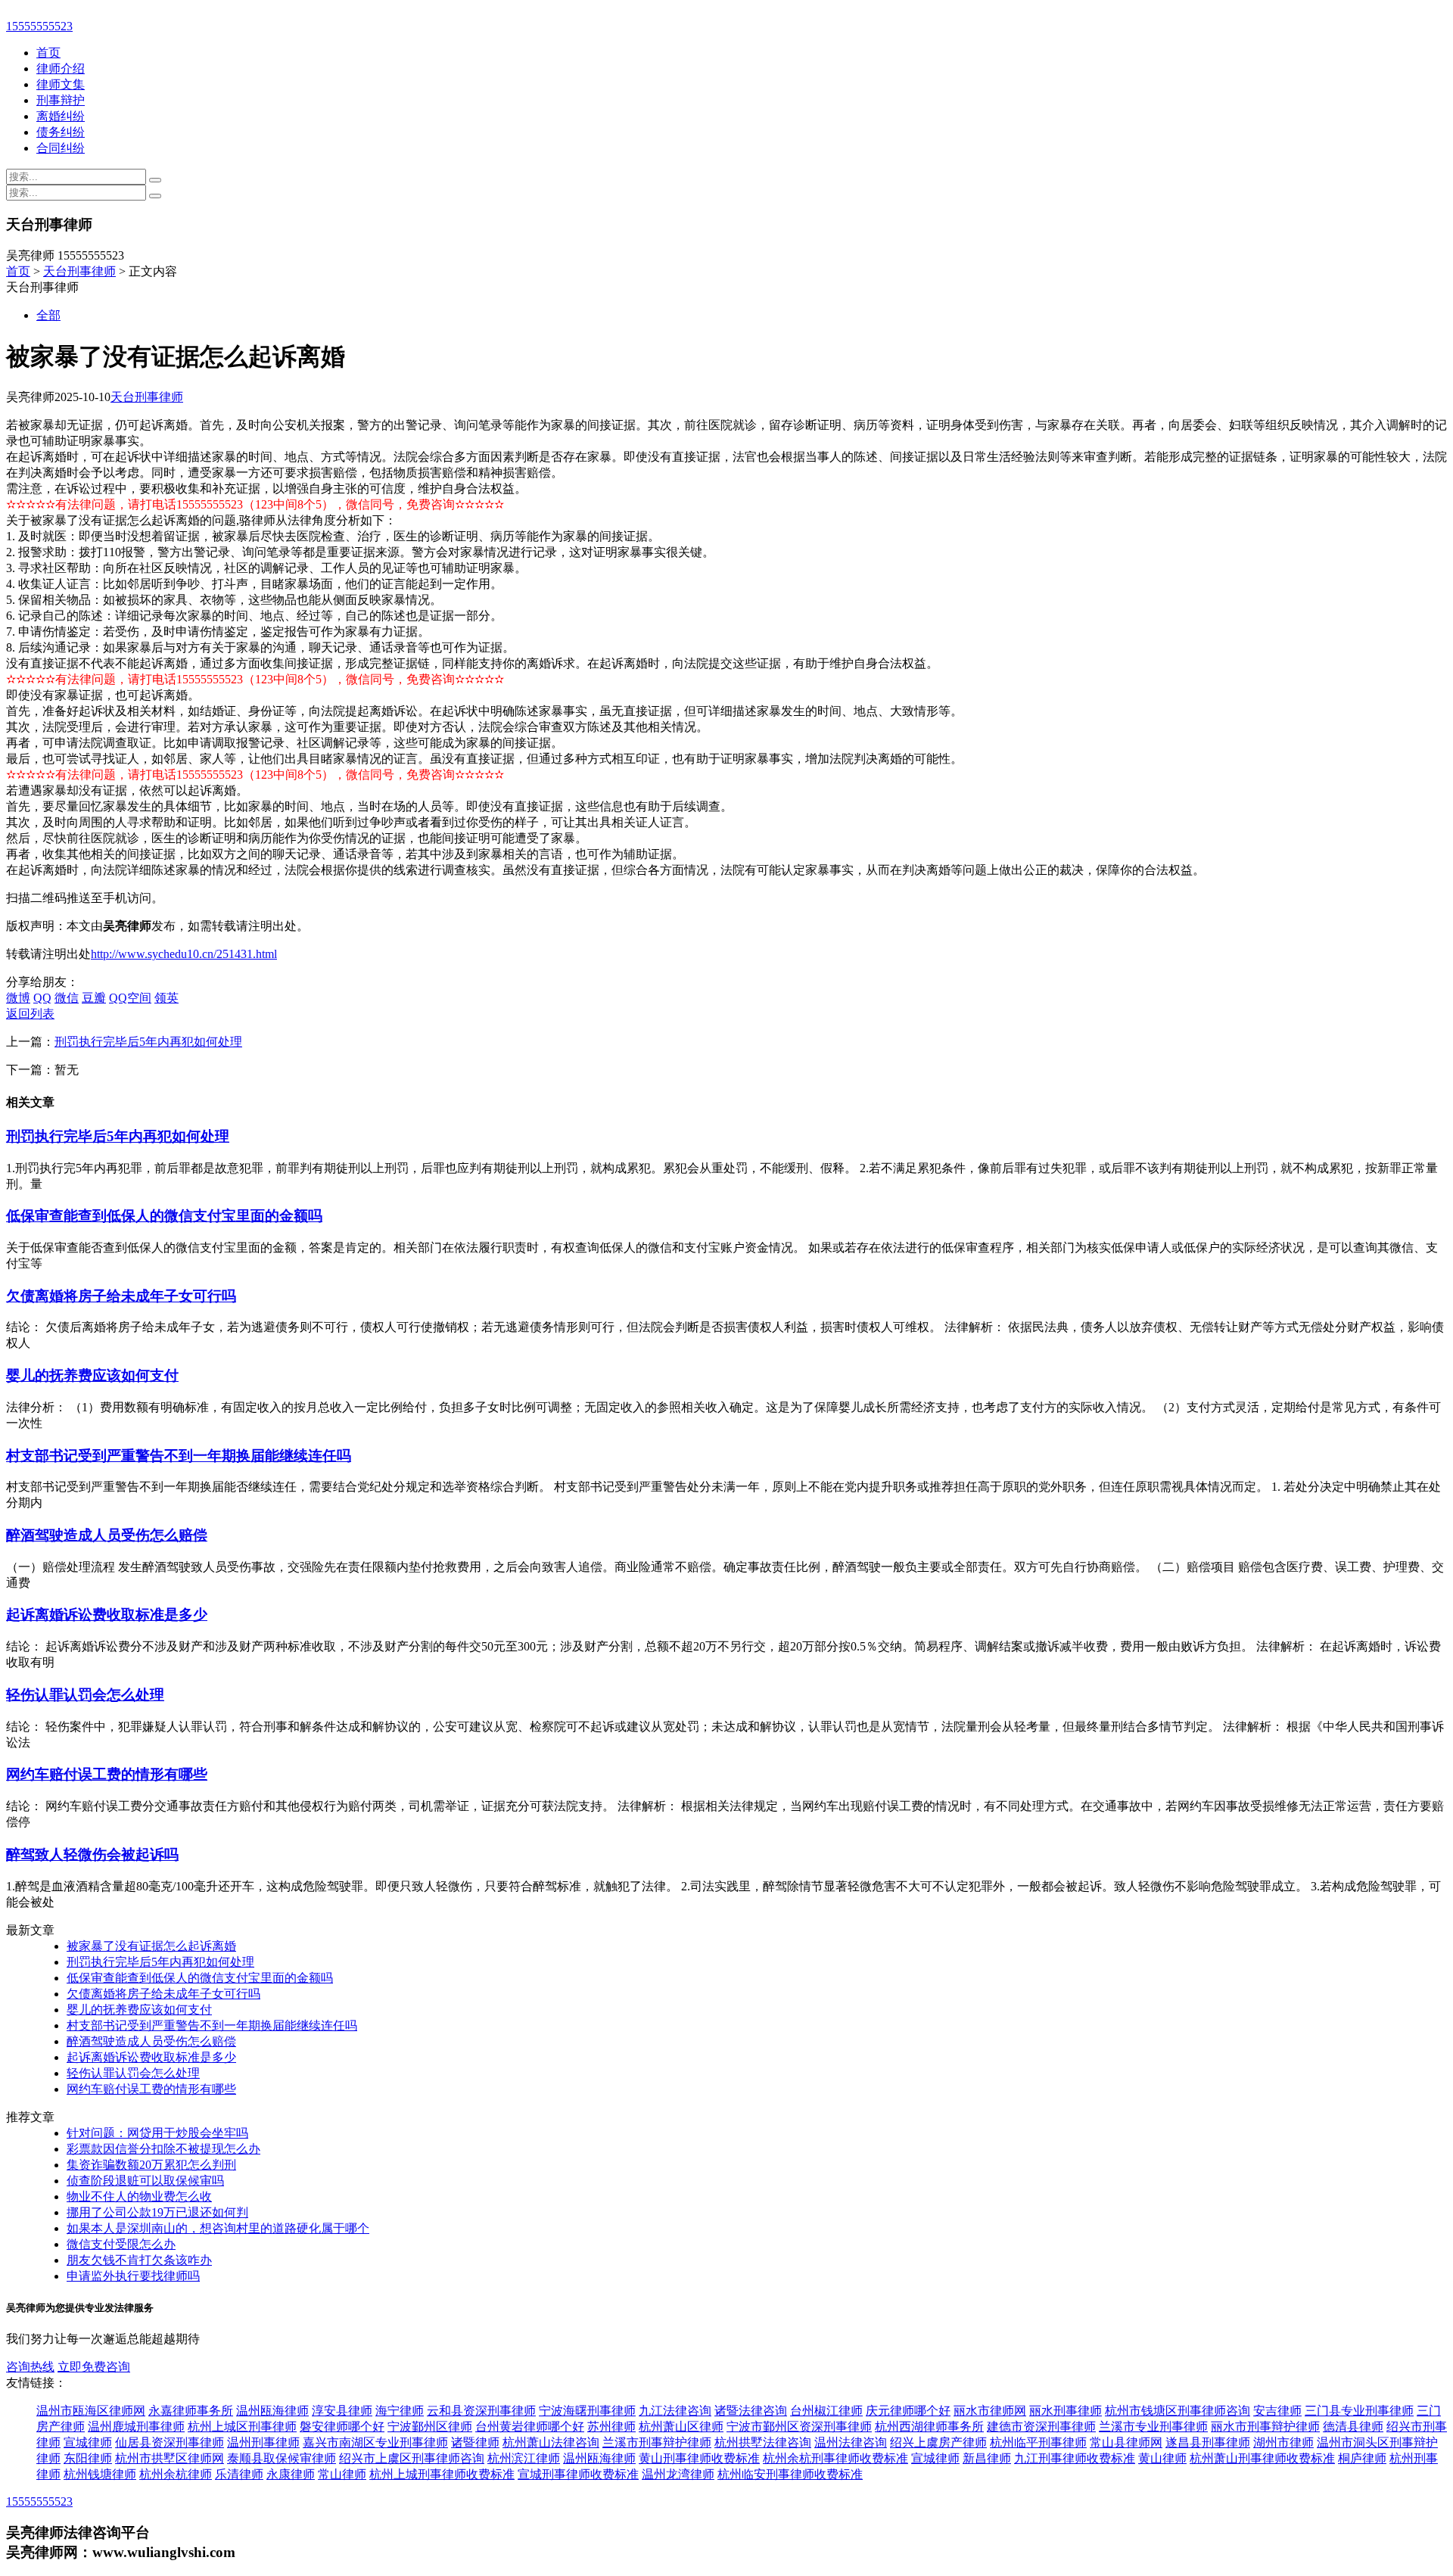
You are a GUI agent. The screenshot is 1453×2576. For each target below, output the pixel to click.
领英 (166, 998)
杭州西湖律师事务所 (929, 2427)
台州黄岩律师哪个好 (530, 2427)
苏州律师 (611, 2427)
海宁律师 (400, 2411)
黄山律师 (1162, 2458)
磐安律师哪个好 (342, 2427)
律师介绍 (61, 68)
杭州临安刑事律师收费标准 (790, 2474)
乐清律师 (239, 2474)
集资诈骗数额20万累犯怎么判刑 (151, 2165)
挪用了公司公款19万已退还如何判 (157, 2212)
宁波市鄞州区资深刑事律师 (799, 2427)
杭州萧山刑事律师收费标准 (1262, 2458)
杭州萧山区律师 (681, 2427)
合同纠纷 (61, 148)
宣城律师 (88, 2442)
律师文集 (61, 84)
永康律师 (291, 2474)
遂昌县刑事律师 (1208, 2442)
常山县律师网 (1126, 2442)
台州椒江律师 (826, 2411)
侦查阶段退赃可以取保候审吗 (145, 2181)
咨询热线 (30, 2367)
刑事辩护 (61, 100)
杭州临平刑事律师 (1038, 2442)
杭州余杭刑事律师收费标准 (835, 2458)
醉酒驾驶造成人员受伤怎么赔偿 (107, 1535)
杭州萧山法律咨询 (551, 2442)
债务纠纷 (61, 132)
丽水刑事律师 (1066, 2411)
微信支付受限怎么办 (121, 2244)
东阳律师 (88, 2458)
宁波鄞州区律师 (430, 2427)
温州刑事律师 (263, 2442)
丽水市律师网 (990, 2411)
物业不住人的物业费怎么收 (139, 2196)
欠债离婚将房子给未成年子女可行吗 (121, 1296)
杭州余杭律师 (176, 2474)
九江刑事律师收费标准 (1075, 2458)
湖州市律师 (1283, 2442)
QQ (42, 998)
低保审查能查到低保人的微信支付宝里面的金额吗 (164, 1216)
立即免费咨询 (94, 2367)
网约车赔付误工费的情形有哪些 (107, 1774)
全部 (48, 315)
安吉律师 (1277, 2411)
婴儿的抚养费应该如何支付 (92, 1375)
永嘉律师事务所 (191, 2411)
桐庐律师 (1362, 2458)
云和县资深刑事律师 (481, 2411)
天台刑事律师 (79, 271)
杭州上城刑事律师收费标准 (442, 2474)
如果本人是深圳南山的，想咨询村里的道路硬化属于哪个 (218, 2228)
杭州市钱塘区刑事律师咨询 (1178, 2411)
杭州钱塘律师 (100, 2474)
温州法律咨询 (851, 2442)
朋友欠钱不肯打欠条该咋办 (139, 2260)
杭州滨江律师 (524, 2458)
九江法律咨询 (675, 2411)
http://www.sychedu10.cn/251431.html (184, 954)
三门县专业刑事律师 (1359, 2411)
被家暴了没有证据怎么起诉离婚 (151, 1946)
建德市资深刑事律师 (1041, 2427)
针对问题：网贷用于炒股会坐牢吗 (157, 2133)
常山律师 (342, 2474)
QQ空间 (130, 998)
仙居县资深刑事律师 (170, 2442)
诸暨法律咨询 (751, 2411)
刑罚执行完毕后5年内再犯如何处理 (148, 1042)
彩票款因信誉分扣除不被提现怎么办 (163, 2149)
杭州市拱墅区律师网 (170, 2458)
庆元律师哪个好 (908, 2411)
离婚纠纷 (61, 116)
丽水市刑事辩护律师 (1265, 2427)
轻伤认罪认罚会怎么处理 (85, 1695)
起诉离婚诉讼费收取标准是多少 (107, 1615)
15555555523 (39, 26)
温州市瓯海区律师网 (91, 2411)
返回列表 (30, 1014)
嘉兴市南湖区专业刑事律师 (375, 2442)
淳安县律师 (342, 2411)
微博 (18, 998)
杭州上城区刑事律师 (242, 2427)
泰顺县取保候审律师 (282, 2458)
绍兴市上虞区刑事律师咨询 (412, 2458)
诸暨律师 (475, 2442)
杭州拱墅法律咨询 (763, 2442)
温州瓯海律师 (272, 2411)
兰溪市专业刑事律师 (1153, 2427)
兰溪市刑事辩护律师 (657, 2442)
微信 (67, 998)
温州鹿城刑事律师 (136, 2427)
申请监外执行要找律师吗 (133, 2276)
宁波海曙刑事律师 (587, 2411)
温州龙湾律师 (678, 2474)
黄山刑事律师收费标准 (699, 2458)
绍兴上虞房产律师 (938, 2442)
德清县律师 (1353, 2427)
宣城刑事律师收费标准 (578, 2474)
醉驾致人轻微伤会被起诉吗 (92, 1854)
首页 (48, 53)
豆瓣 (94, 998)
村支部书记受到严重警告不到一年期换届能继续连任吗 (179, 1456)
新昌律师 (987, 2458)
